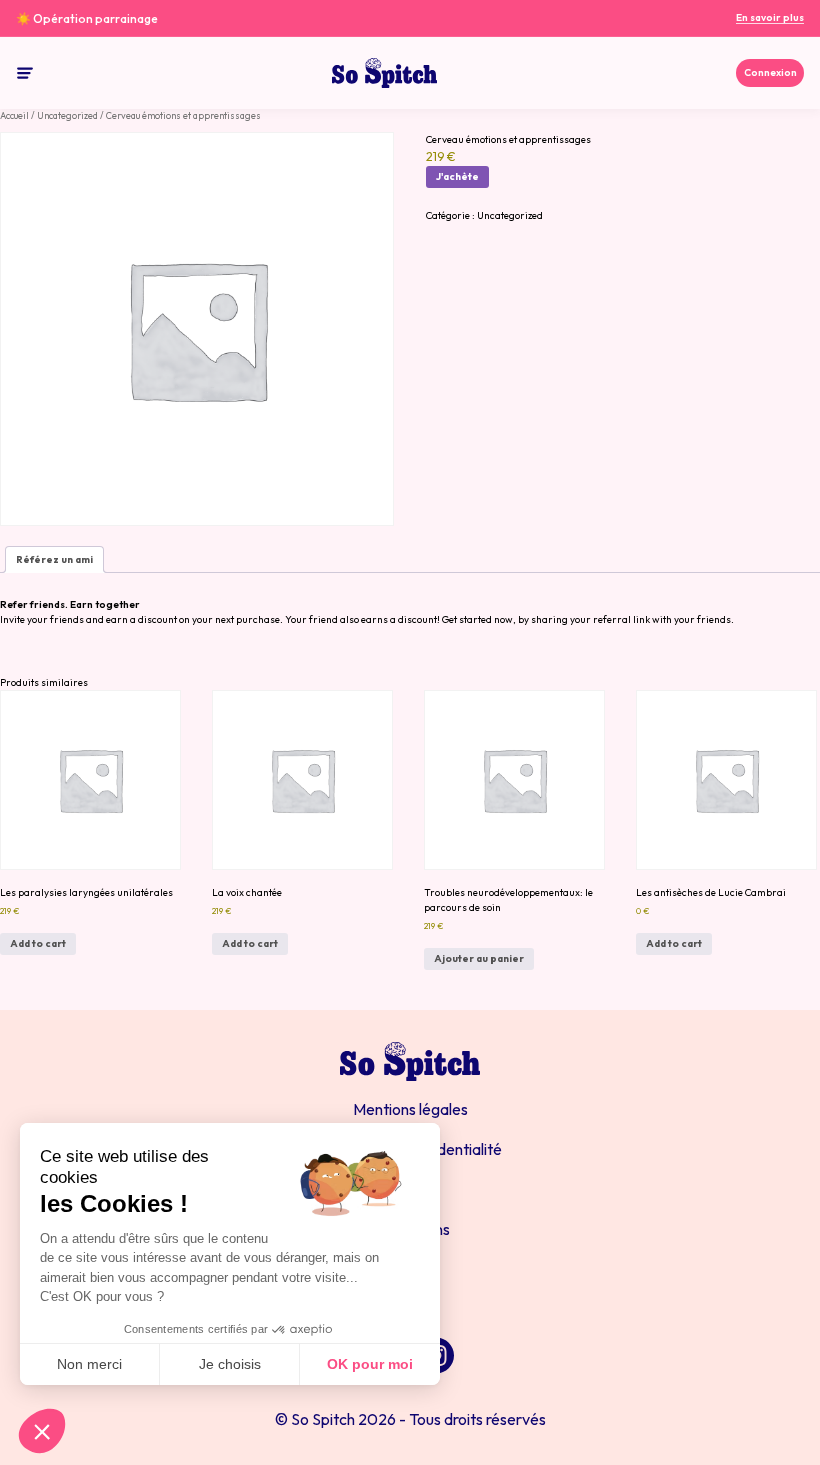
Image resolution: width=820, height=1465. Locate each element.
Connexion (770, 72)
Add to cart (38, 943)
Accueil (14, 115)
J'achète (457, 176)
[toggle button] (25, 73)
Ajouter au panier (479, 958)
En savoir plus (770, 18)
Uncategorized (67, 115)
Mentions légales (410, 1109)
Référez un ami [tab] (54, 559)
